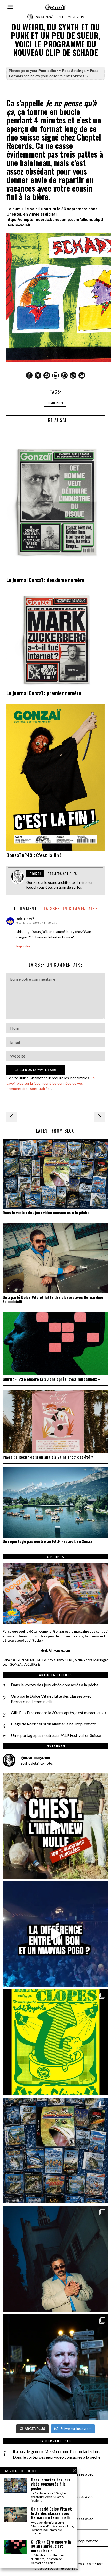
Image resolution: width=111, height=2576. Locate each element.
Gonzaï (47, 17)
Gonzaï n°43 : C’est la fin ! (34, 855)
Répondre (23, 946)
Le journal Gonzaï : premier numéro (44, 693)
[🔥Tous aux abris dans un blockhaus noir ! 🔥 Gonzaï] (55, 2042)
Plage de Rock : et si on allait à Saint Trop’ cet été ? (48, 1457)
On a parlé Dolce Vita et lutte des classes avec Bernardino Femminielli (53, 1299)
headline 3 (55, 403)
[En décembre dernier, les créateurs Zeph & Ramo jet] (55, 2151)
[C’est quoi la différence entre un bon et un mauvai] (55, 1934)
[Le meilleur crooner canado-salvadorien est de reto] (55, 2259)
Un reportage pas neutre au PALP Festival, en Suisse (48, 1541)
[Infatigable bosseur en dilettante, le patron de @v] (55, 2367)
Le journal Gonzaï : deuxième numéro (45, 580)
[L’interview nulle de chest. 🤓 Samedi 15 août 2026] (55, 1826)
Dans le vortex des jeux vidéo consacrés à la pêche (46, 1213)
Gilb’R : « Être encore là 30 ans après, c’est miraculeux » (51, 1379)
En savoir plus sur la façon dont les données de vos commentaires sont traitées (51, 1083)
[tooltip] (29, 375)
